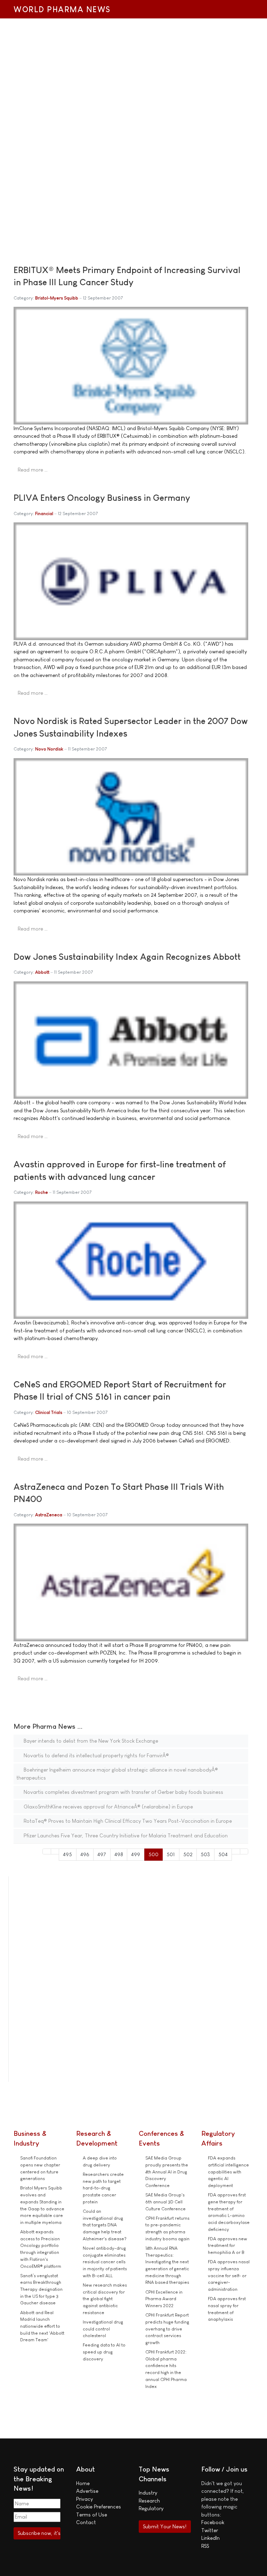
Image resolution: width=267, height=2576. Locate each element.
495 (67, 1854)
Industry (148, 2493)
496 (85, 1854)
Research (149, 2501)
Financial (44, 513)
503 (205, 1854)
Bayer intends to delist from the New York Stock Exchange (90, 1741)
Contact (86, 2522)
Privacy (84, 2499)
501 (171, 1854)
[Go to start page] (47, 1851)
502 (188, 1854)
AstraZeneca (49, 1515)
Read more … (33, 470)
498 (119, 1854)
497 (102, 1854)
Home (83, 2483)
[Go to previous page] (55, 1851)
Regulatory (151, 2508)
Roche (42, 1192)
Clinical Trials (49, 1412)
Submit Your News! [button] (165, 2526)
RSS (205, 2546)
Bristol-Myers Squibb (57, 298)
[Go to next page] (236, 1851)
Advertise (87, 2491)
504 (223, 1854)
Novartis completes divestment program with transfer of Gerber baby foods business (123, 1792)
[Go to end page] (244, 1851)
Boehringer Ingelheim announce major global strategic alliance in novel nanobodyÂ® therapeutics (117, 1774)
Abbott (42, 972)
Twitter (210, 2530)
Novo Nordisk (49, 749)
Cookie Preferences (99, 2507)
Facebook (213, 2522)
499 (136, 1854)
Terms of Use (92, 2515)
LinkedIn (211, 2538)
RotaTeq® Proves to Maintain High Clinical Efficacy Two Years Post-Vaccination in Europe (127, 1821)
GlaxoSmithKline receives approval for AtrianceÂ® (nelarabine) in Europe (108, 1807)
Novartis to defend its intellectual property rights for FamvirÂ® (96, 1755)
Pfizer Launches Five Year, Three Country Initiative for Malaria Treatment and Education (125, 1835)
